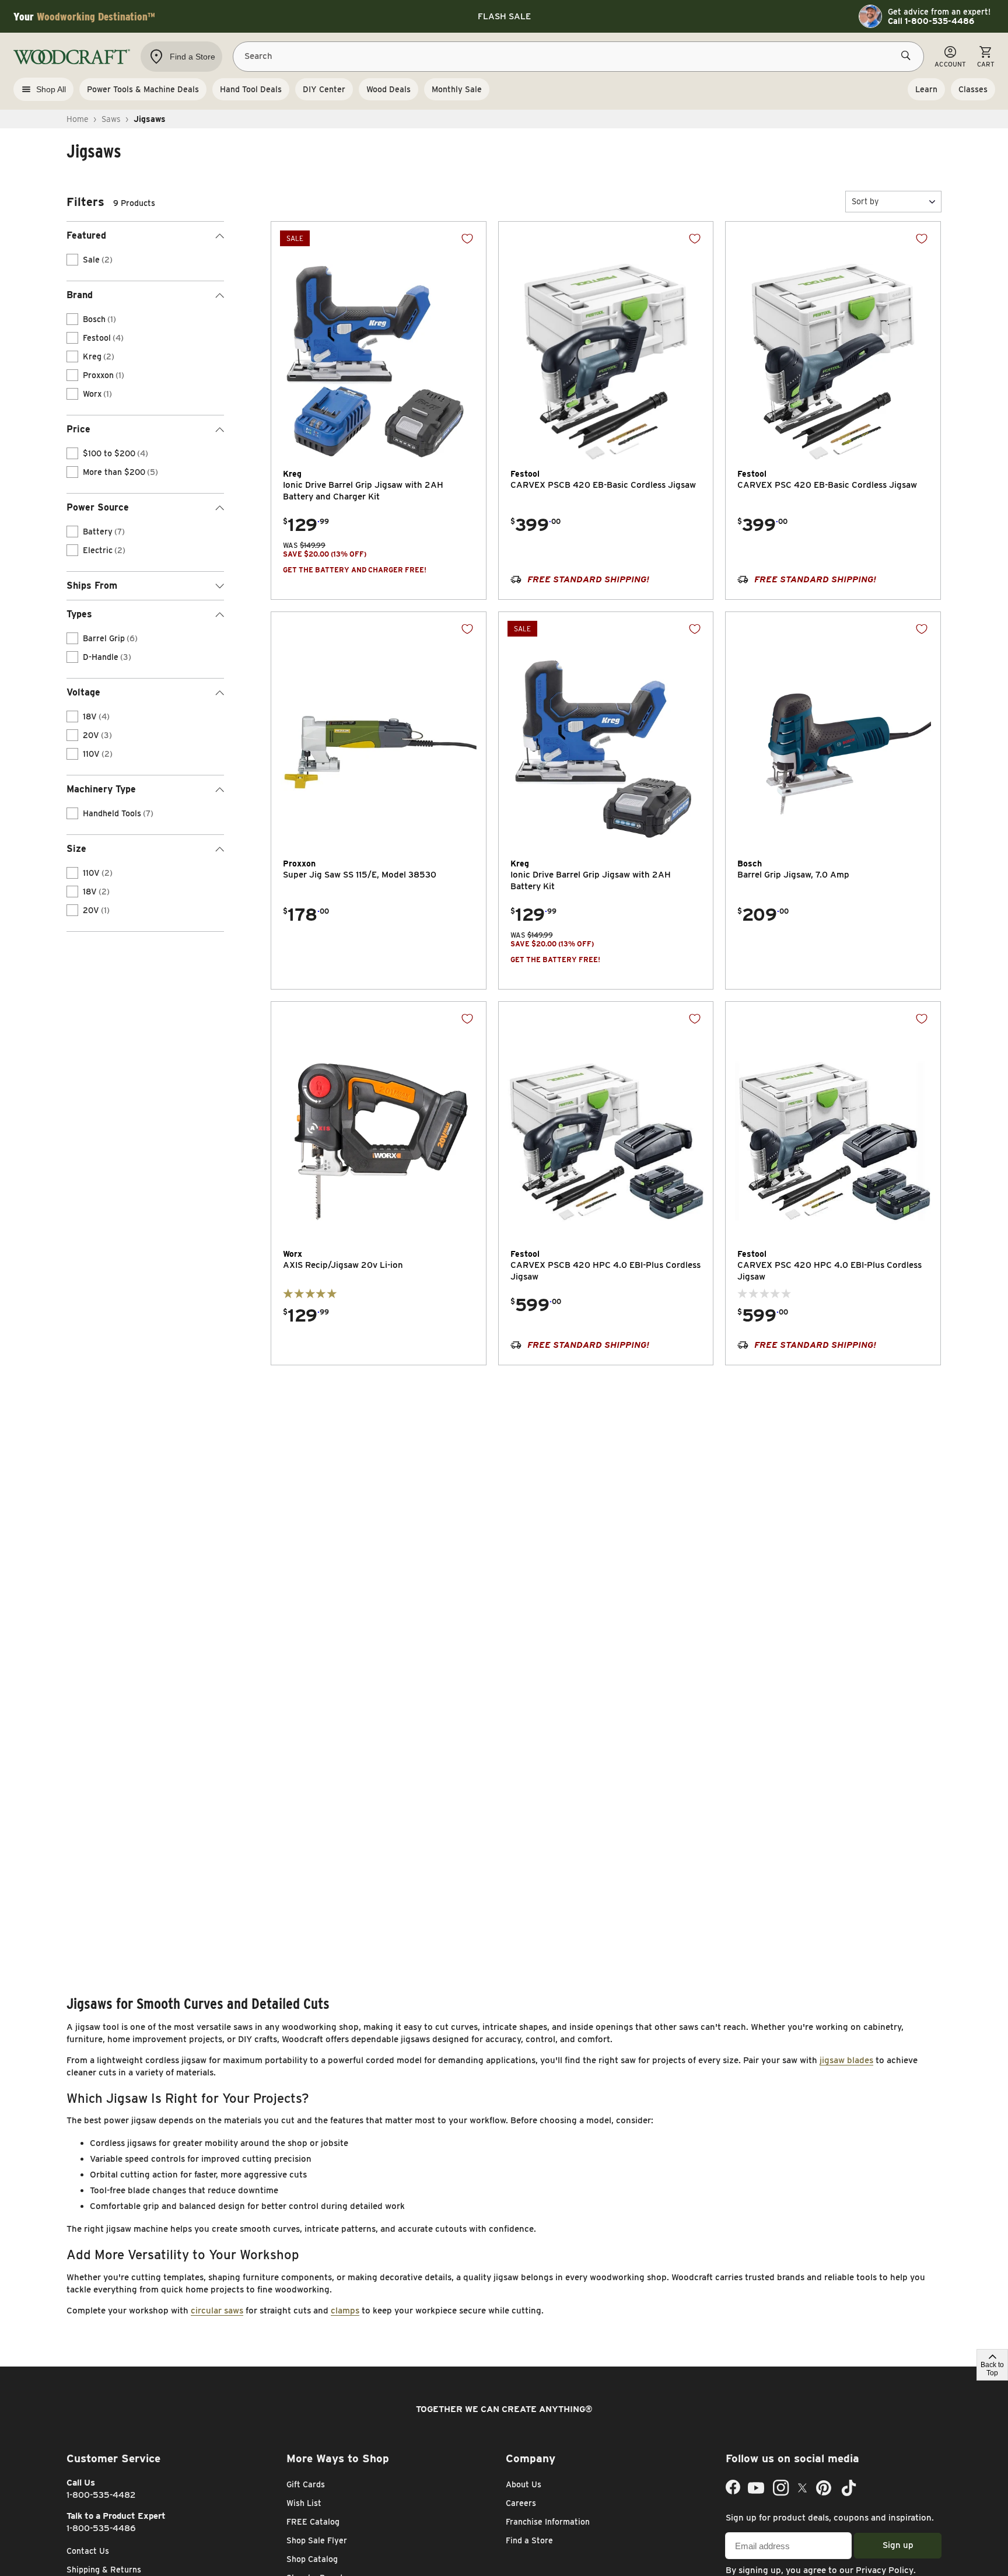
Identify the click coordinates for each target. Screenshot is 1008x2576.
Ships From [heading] (92, 586)
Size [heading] (76, 849)
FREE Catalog (313, 2522)
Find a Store (529, 2540)
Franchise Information (548, 2522)
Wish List (304, 2503)
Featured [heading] (86, 235)
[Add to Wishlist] (467, 239)
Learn (926, 89)
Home (78, 119)
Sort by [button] (865, 201)
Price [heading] (78, 429)
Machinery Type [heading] (101, 789)
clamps (345, 2311)
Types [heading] (79, 614)
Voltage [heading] (83, 692)
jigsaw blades (846, 2060)
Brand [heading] (80, 295)
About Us (524, 2484)
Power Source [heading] (98, 507)
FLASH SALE (504, 16)
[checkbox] (72, 260)
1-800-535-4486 (101, 2528)
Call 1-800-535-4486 (931, 21)
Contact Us (88, 2551)
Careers (521, 2503)
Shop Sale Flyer (317, 2540)
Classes (973, 89)
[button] (893, 202)
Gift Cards (306, 2484)
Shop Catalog (312, 2559)
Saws (111, 119)
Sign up (898, 2545)
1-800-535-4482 (101, 2495)
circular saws (217, 2311)
